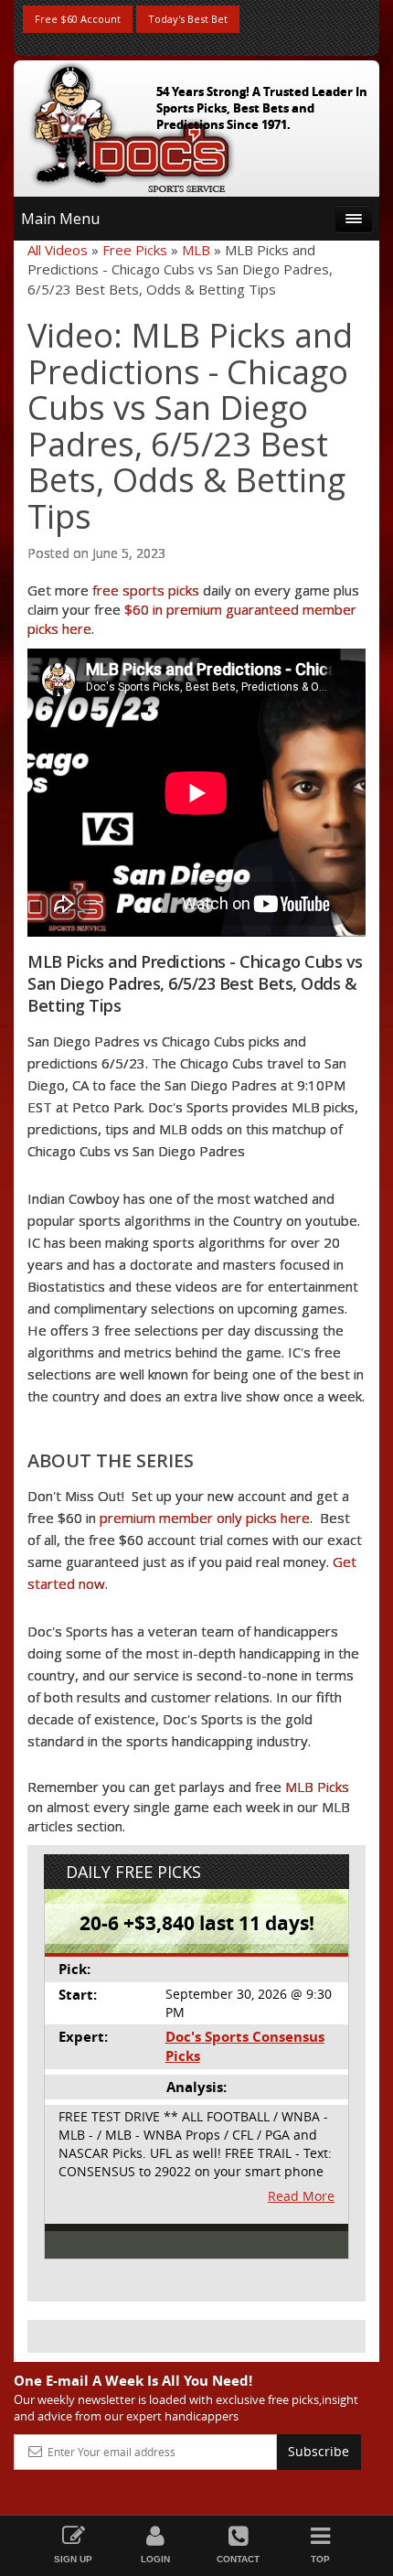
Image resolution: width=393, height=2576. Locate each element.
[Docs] (132, 124)
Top (320, 2559)
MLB (196, 250)
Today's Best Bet (188, 19)
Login (155, 2559)
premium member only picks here (205, 1518)
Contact (238, 2559)
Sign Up (73, 2559)
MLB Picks (317, 1787)
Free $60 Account (78, 19)
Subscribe (319, 2451)
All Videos (58, 250)
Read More (301, 2196)
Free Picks (135, 250)
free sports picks (146, 590)
